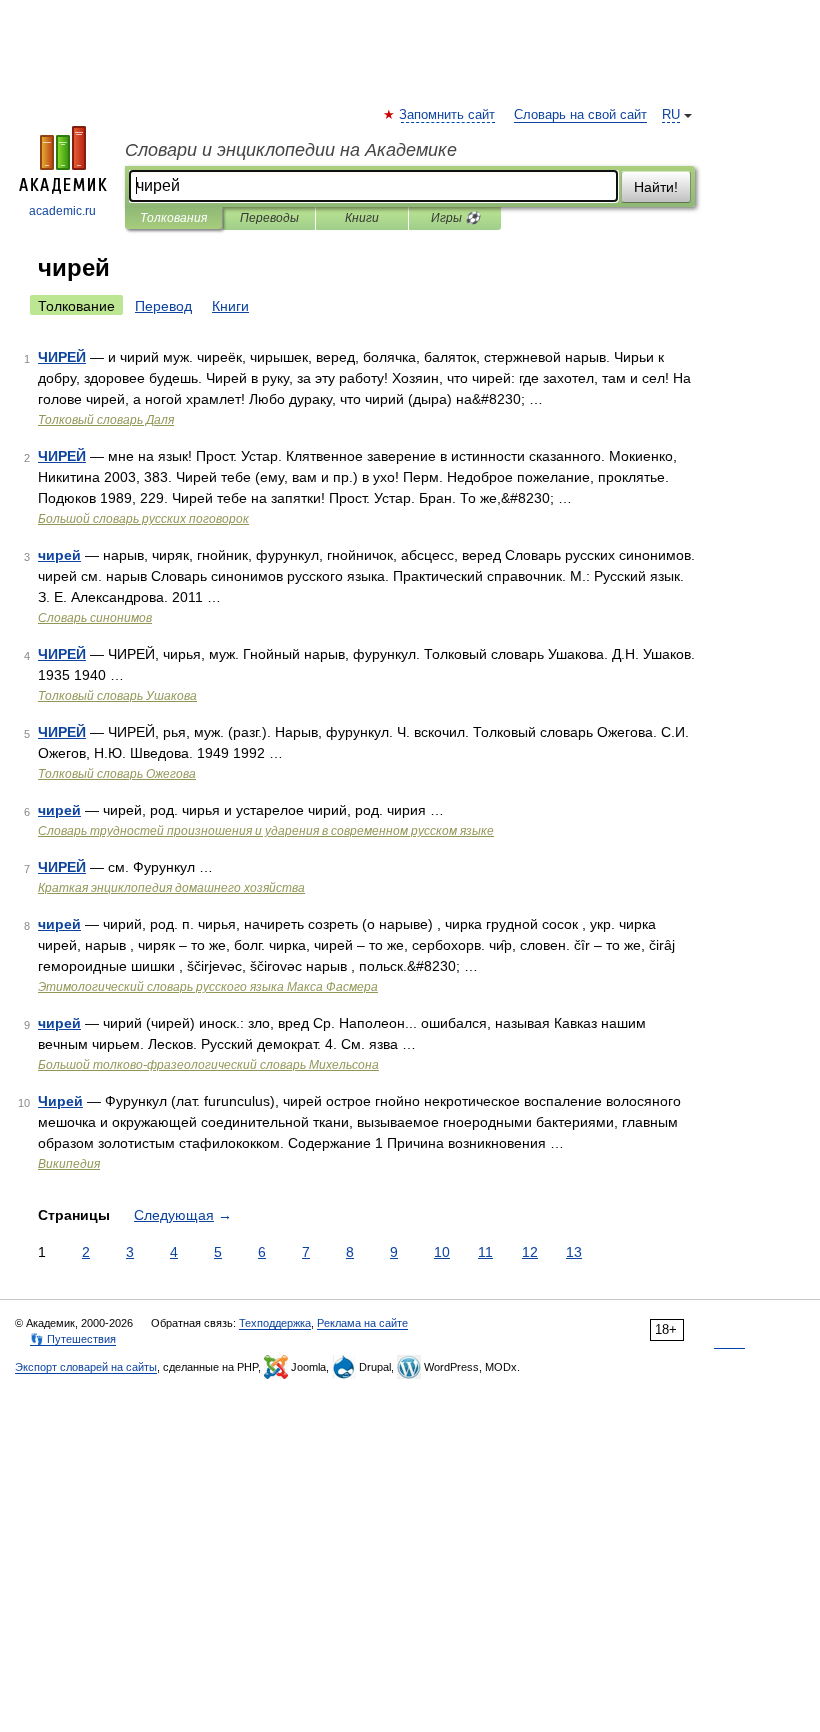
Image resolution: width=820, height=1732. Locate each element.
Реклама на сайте (362, 1323)
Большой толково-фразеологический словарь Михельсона (208, 1065)
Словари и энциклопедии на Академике (291, 150)
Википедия (69, 1164)
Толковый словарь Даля (106, 420)
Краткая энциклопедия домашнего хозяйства (171, 888)
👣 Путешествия (73, 1339)
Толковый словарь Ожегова (117, 774)
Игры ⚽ (455, 218)
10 (442, 1252)
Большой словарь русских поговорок (143, 519)
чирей (59, 555)
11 (485, 1252)
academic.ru (62, 211)
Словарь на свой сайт (580, 115)
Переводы (269, 218)
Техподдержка (275, 1323)
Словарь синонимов (95, 618)
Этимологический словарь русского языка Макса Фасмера (208, 987)
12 (530, 1252)
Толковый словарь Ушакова (117, 696)
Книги (362, 218)
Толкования (173, 218)
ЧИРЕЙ (62, 357)
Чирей (60, 1101)
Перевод (163, 306)
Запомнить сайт (448, 115)
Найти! (656, 187)
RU (671, 115)
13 (574, 1252)
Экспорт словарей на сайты (86, 1367)
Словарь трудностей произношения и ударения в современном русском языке (266, 831)
